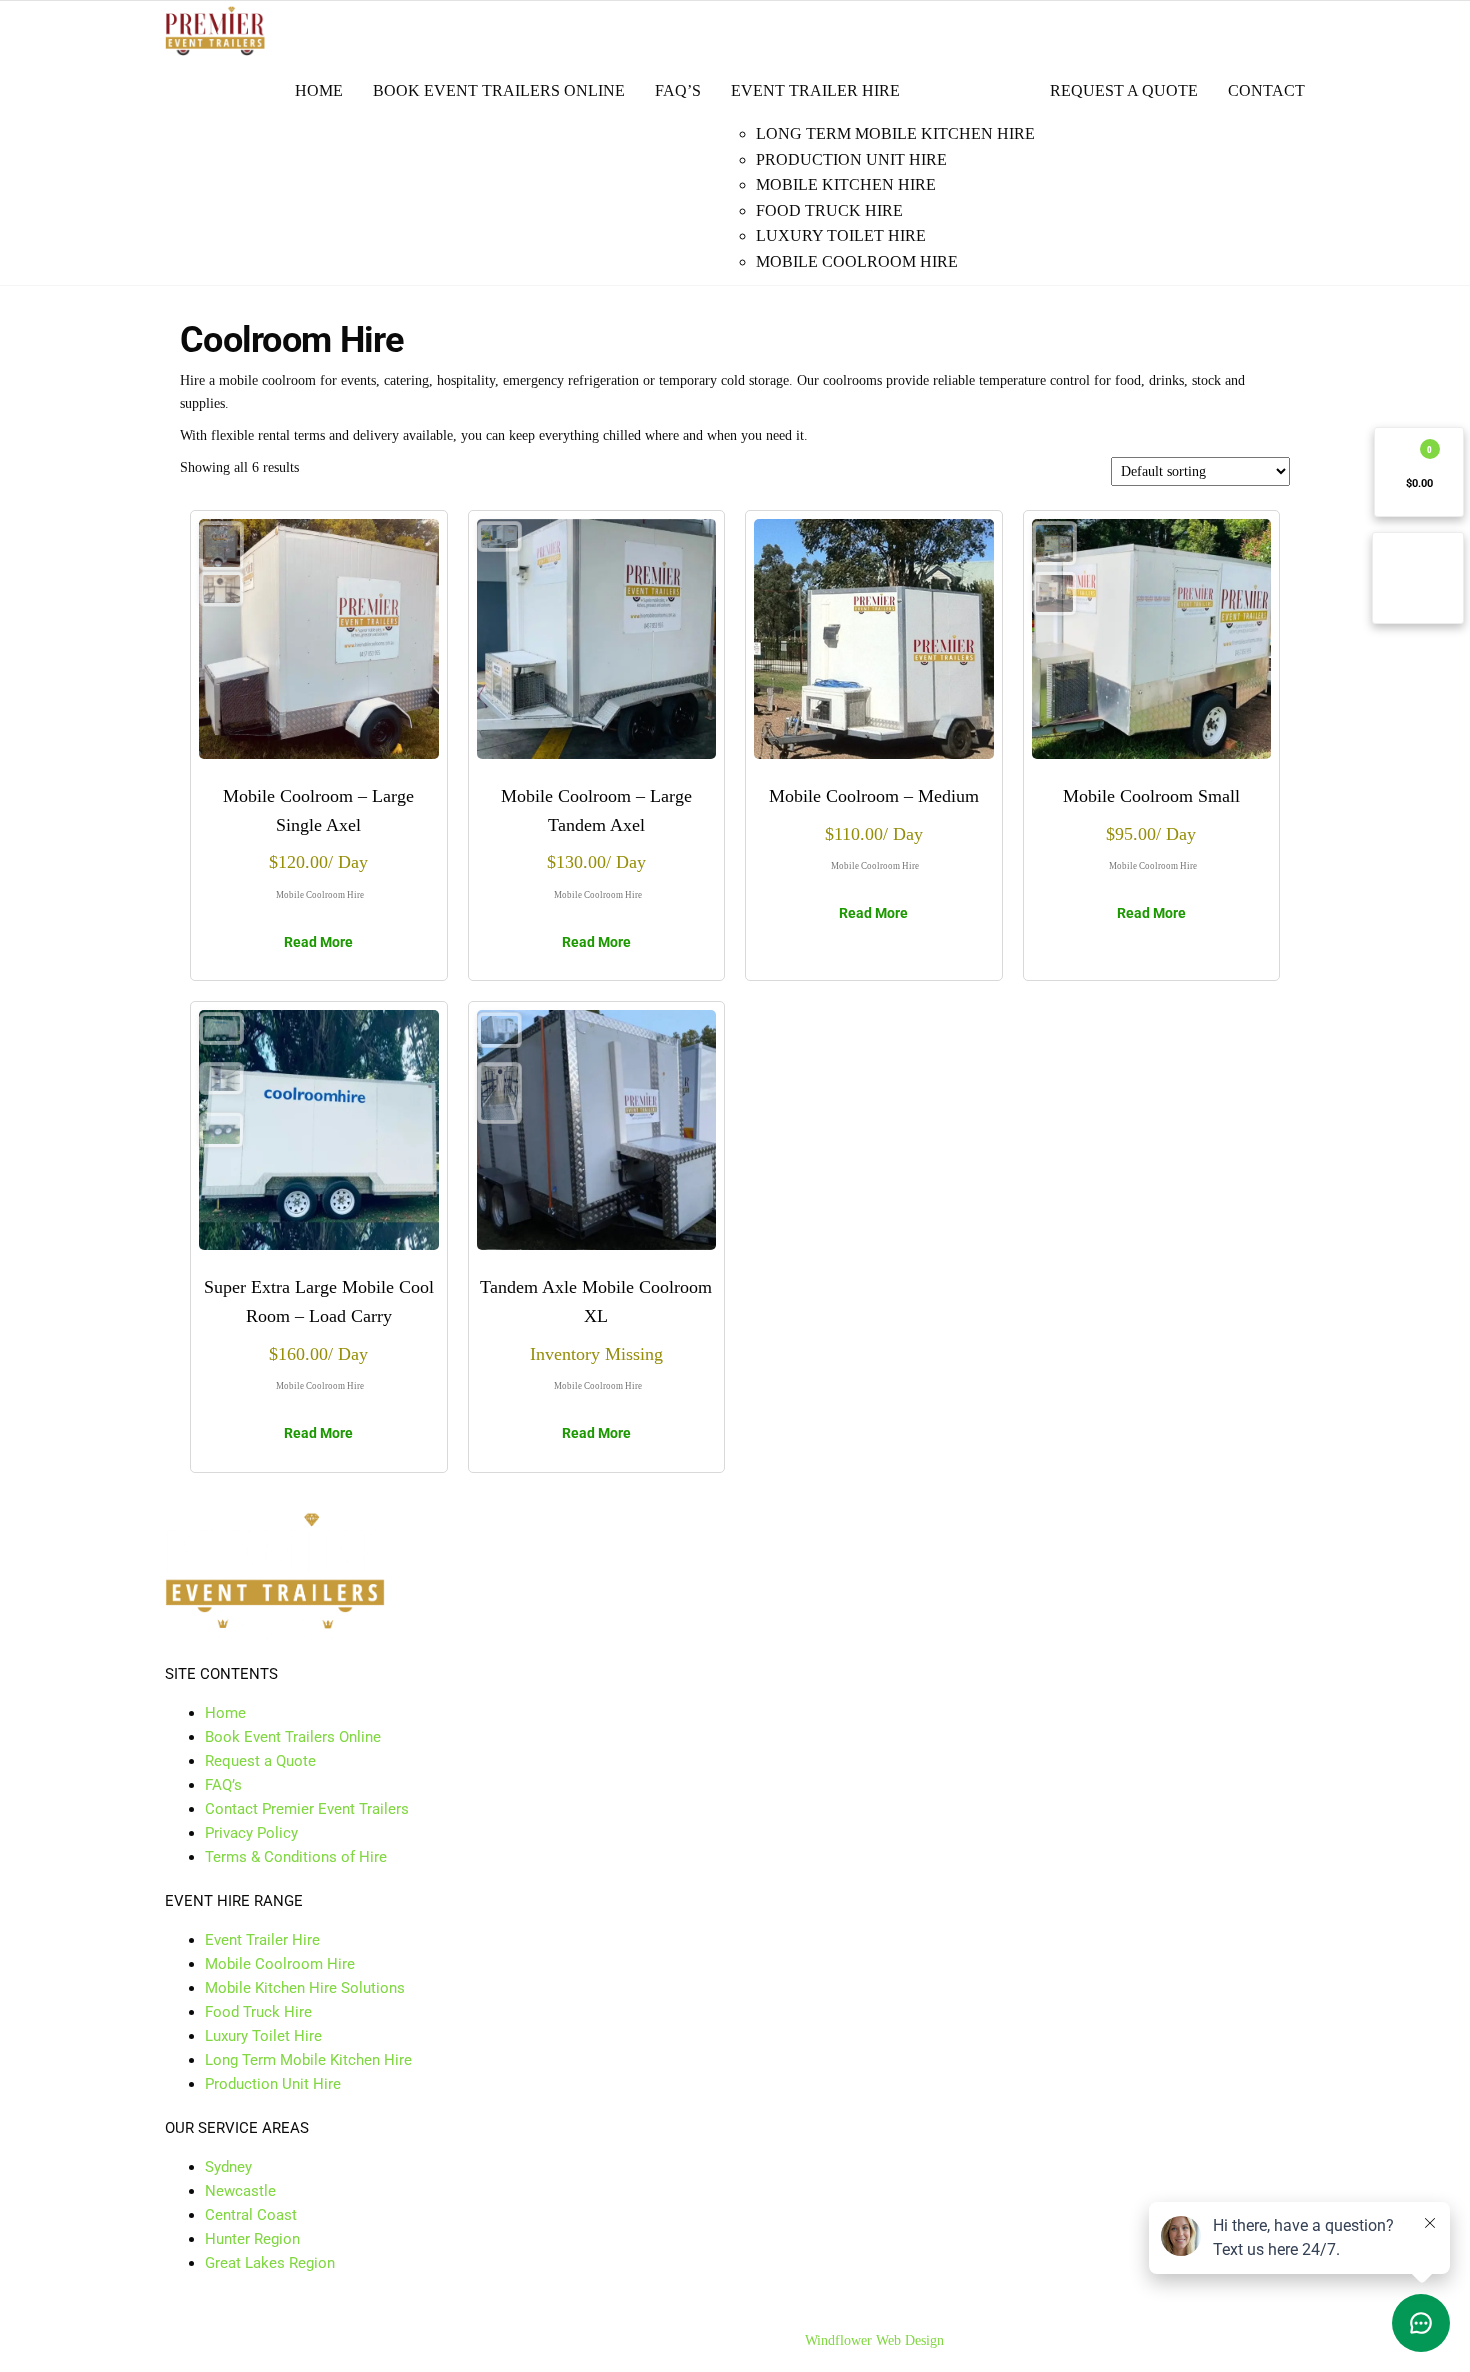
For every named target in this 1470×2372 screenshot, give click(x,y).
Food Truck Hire (829, 210)
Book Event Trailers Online (499, 90)
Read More (318, 942)
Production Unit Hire (851, 159)
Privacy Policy (251, 1833)
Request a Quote (1124, 90)
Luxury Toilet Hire (841, 235)
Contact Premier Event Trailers (307, 1809)
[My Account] (1418, 578)
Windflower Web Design (874, 2340)
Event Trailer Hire (815, 90)
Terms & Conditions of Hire (296, 1857)
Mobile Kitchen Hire (846, 184)
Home (319, 90)
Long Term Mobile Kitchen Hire (895, 133)
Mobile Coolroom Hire (857, 261)
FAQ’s (678, 90)
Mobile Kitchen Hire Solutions (305, 1988)
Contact (1266, 90)
